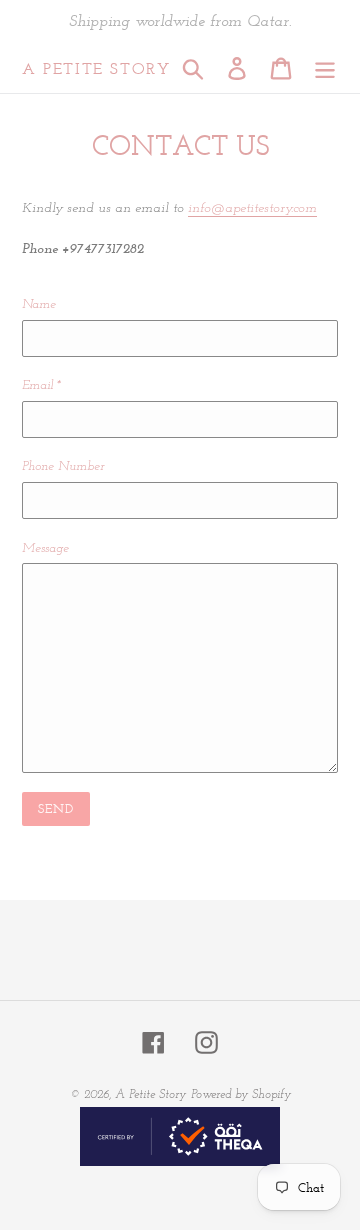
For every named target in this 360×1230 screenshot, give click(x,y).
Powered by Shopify (241, 1095)
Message (45, 548)
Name (39, 304)
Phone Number (63, 466)
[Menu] (325, 68)
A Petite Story (96, 68)
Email (41, 385)
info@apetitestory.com (252, 208)
